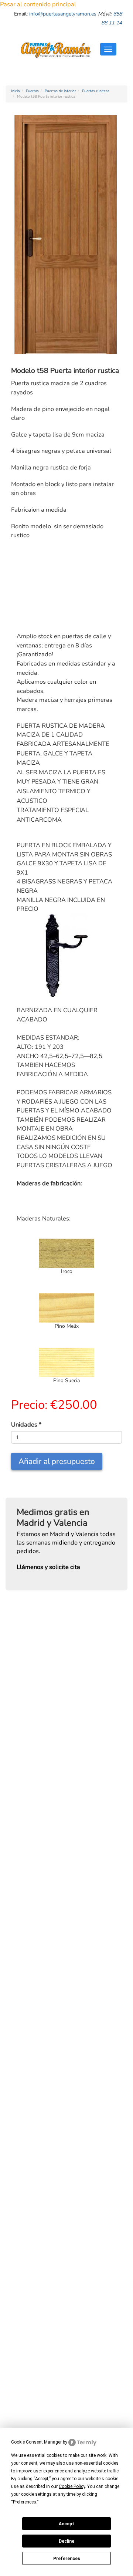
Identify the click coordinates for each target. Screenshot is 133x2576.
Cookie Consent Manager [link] (36, 2442)
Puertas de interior (60, 91)
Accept (66, 2524)
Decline (66, 2541)
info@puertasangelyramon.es (63, 14)
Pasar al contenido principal (38, 4)
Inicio (16, 91)
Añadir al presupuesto (57, 1461)
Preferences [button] (25, 2502)
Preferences (67, 2559)
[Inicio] (56, 49)
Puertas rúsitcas (96, 91)
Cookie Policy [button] (72, 2486)
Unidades (26, 1425)
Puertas (32, 91)
